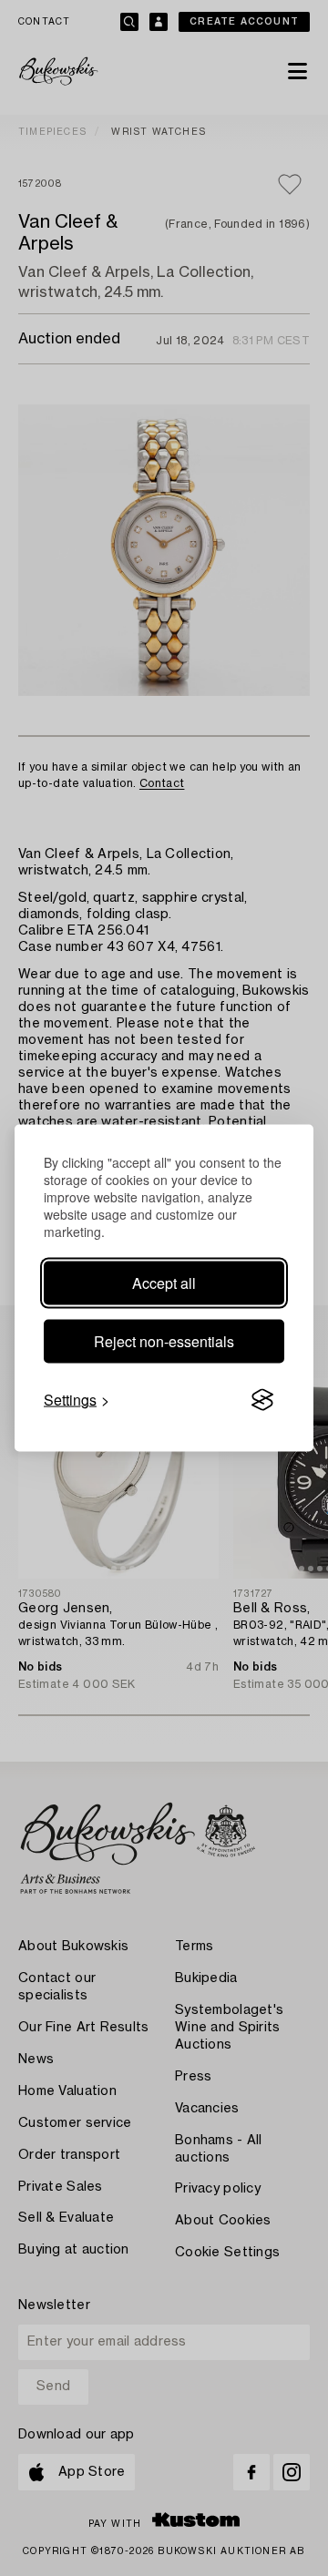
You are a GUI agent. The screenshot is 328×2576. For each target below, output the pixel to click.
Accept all (164, 1283)
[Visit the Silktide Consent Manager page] (262, 1400)
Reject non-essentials (164, 1341)
